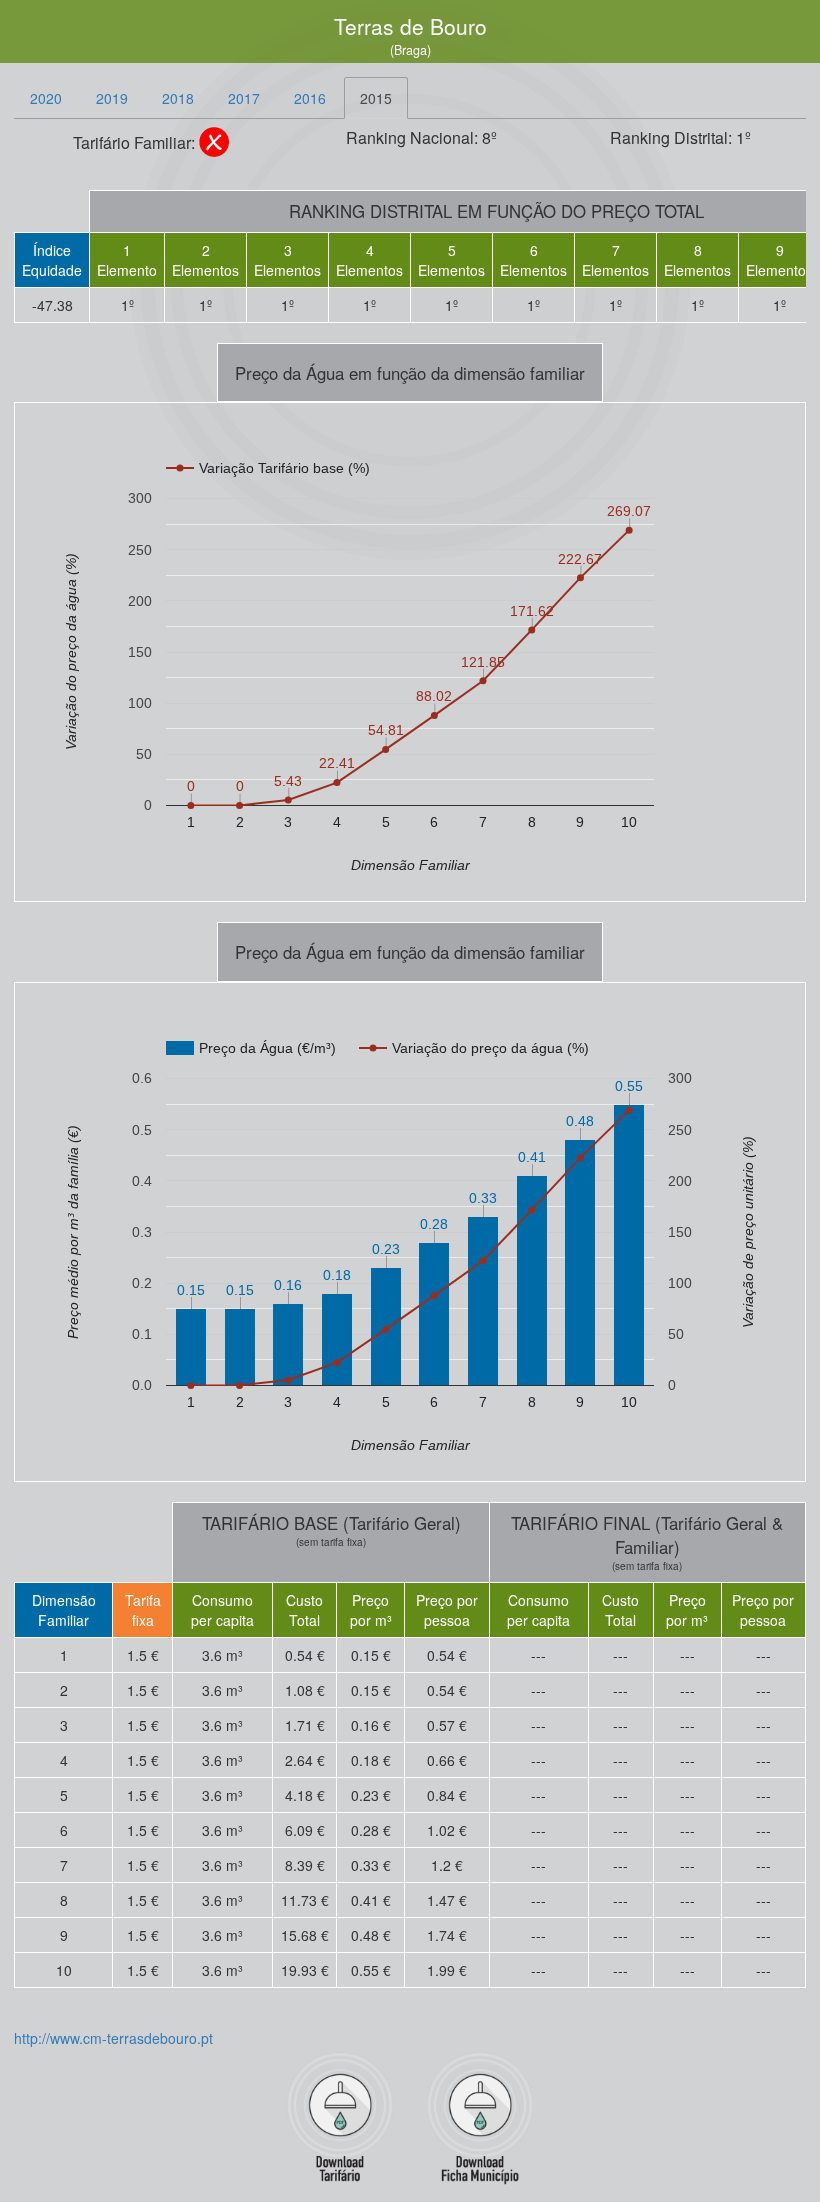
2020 (46, 98)
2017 (244, 98)
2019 (112, 98)
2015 (376, 98)
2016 (310, 98)
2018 (178, 98)
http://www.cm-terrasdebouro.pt (113, 2038)
